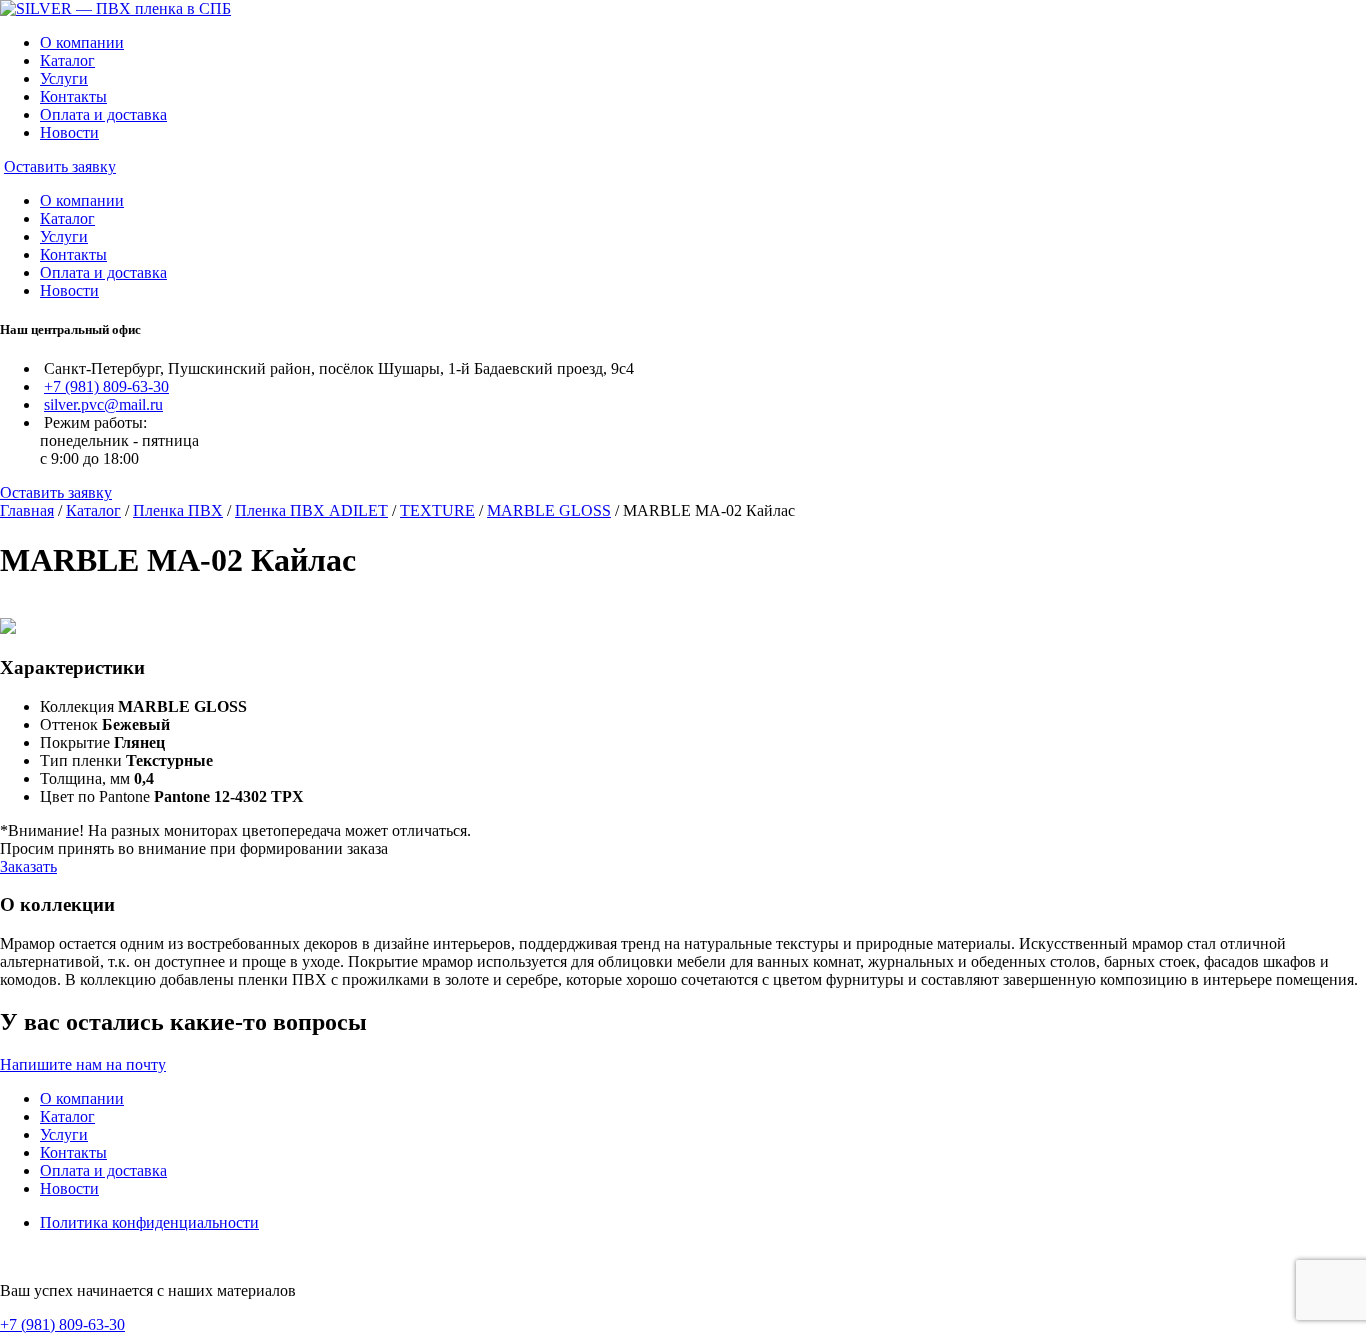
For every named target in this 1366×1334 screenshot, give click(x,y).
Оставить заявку (60, 166)
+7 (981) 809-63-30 (106, 386)
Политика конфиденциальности (149, 1222)
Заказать (28, 866)
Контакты (73, 96)
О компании (82, 42)
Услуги (64, 78)
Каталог (67, 60)
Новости (69, 132)
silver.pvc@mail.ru (103, 404)
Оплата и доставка (103, 114)
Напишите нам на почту (83, 1064)
